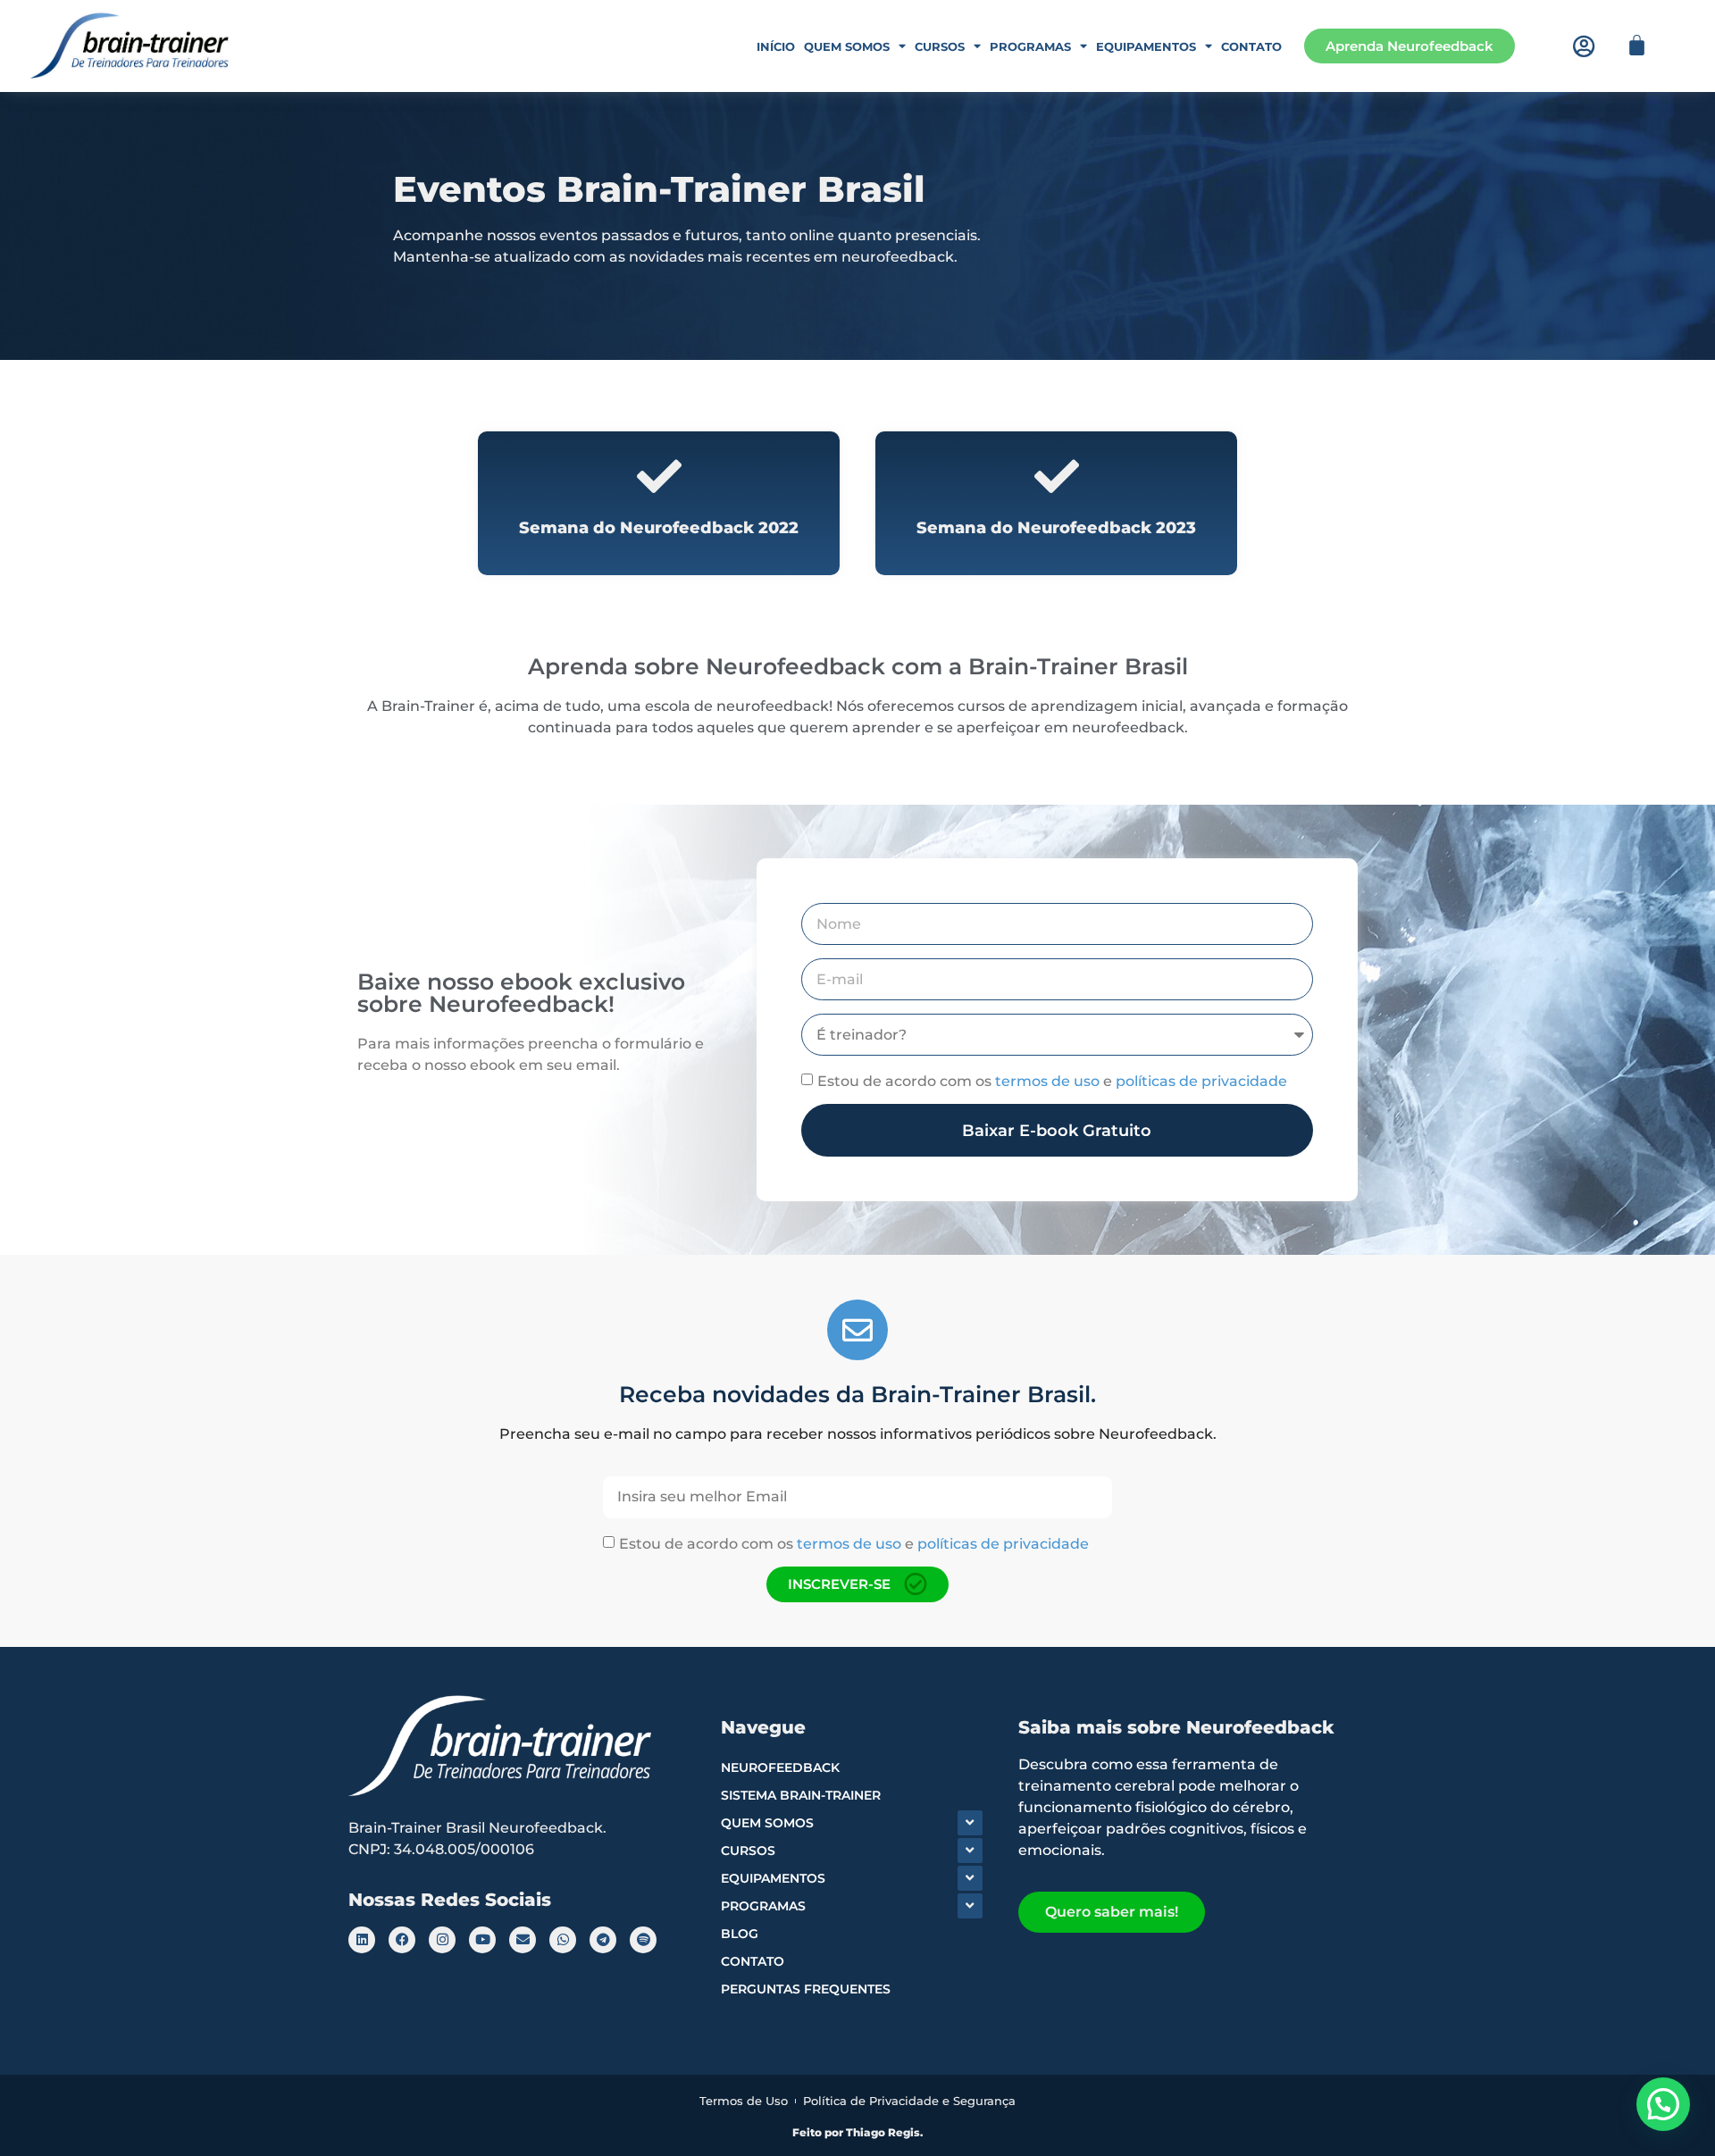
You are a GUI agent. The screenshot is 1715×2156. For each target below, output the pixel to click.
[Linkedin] (362, 1940)
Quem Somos (847, 46)
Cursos (940, 46)
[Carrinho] (1637, 45)
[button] (1663, 2104)
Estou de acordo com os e (1052, 1081)
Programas (1030, 46)
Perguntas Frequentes (806, 1989)
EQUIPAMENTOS (773, 1878)
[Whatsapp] (563, 1940)
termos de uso (1047, 1081)
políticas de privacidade (1201, 1081)
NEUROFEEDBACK (780, 1767)
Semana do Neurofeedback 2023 (1056, 528)
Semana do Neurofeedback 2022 (659, 528)
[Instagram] (442, 1940)
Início (776, 46)
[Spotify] (643, 1940)
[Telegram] (603, 1940)
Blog (740, 1934)
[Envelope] (523, 1940)
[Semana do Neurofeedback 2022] (659, 476)
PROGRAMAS (763, 1906)
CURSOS (748, 1851)
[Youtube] (482, 1940)
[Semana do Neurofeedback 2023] (1057, 476)
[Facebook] (402, 1940)
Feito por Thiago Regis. (857, 2132)
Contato (1251, 46)
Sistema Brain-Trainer (801, 1795)
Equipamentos (1146, 46)
